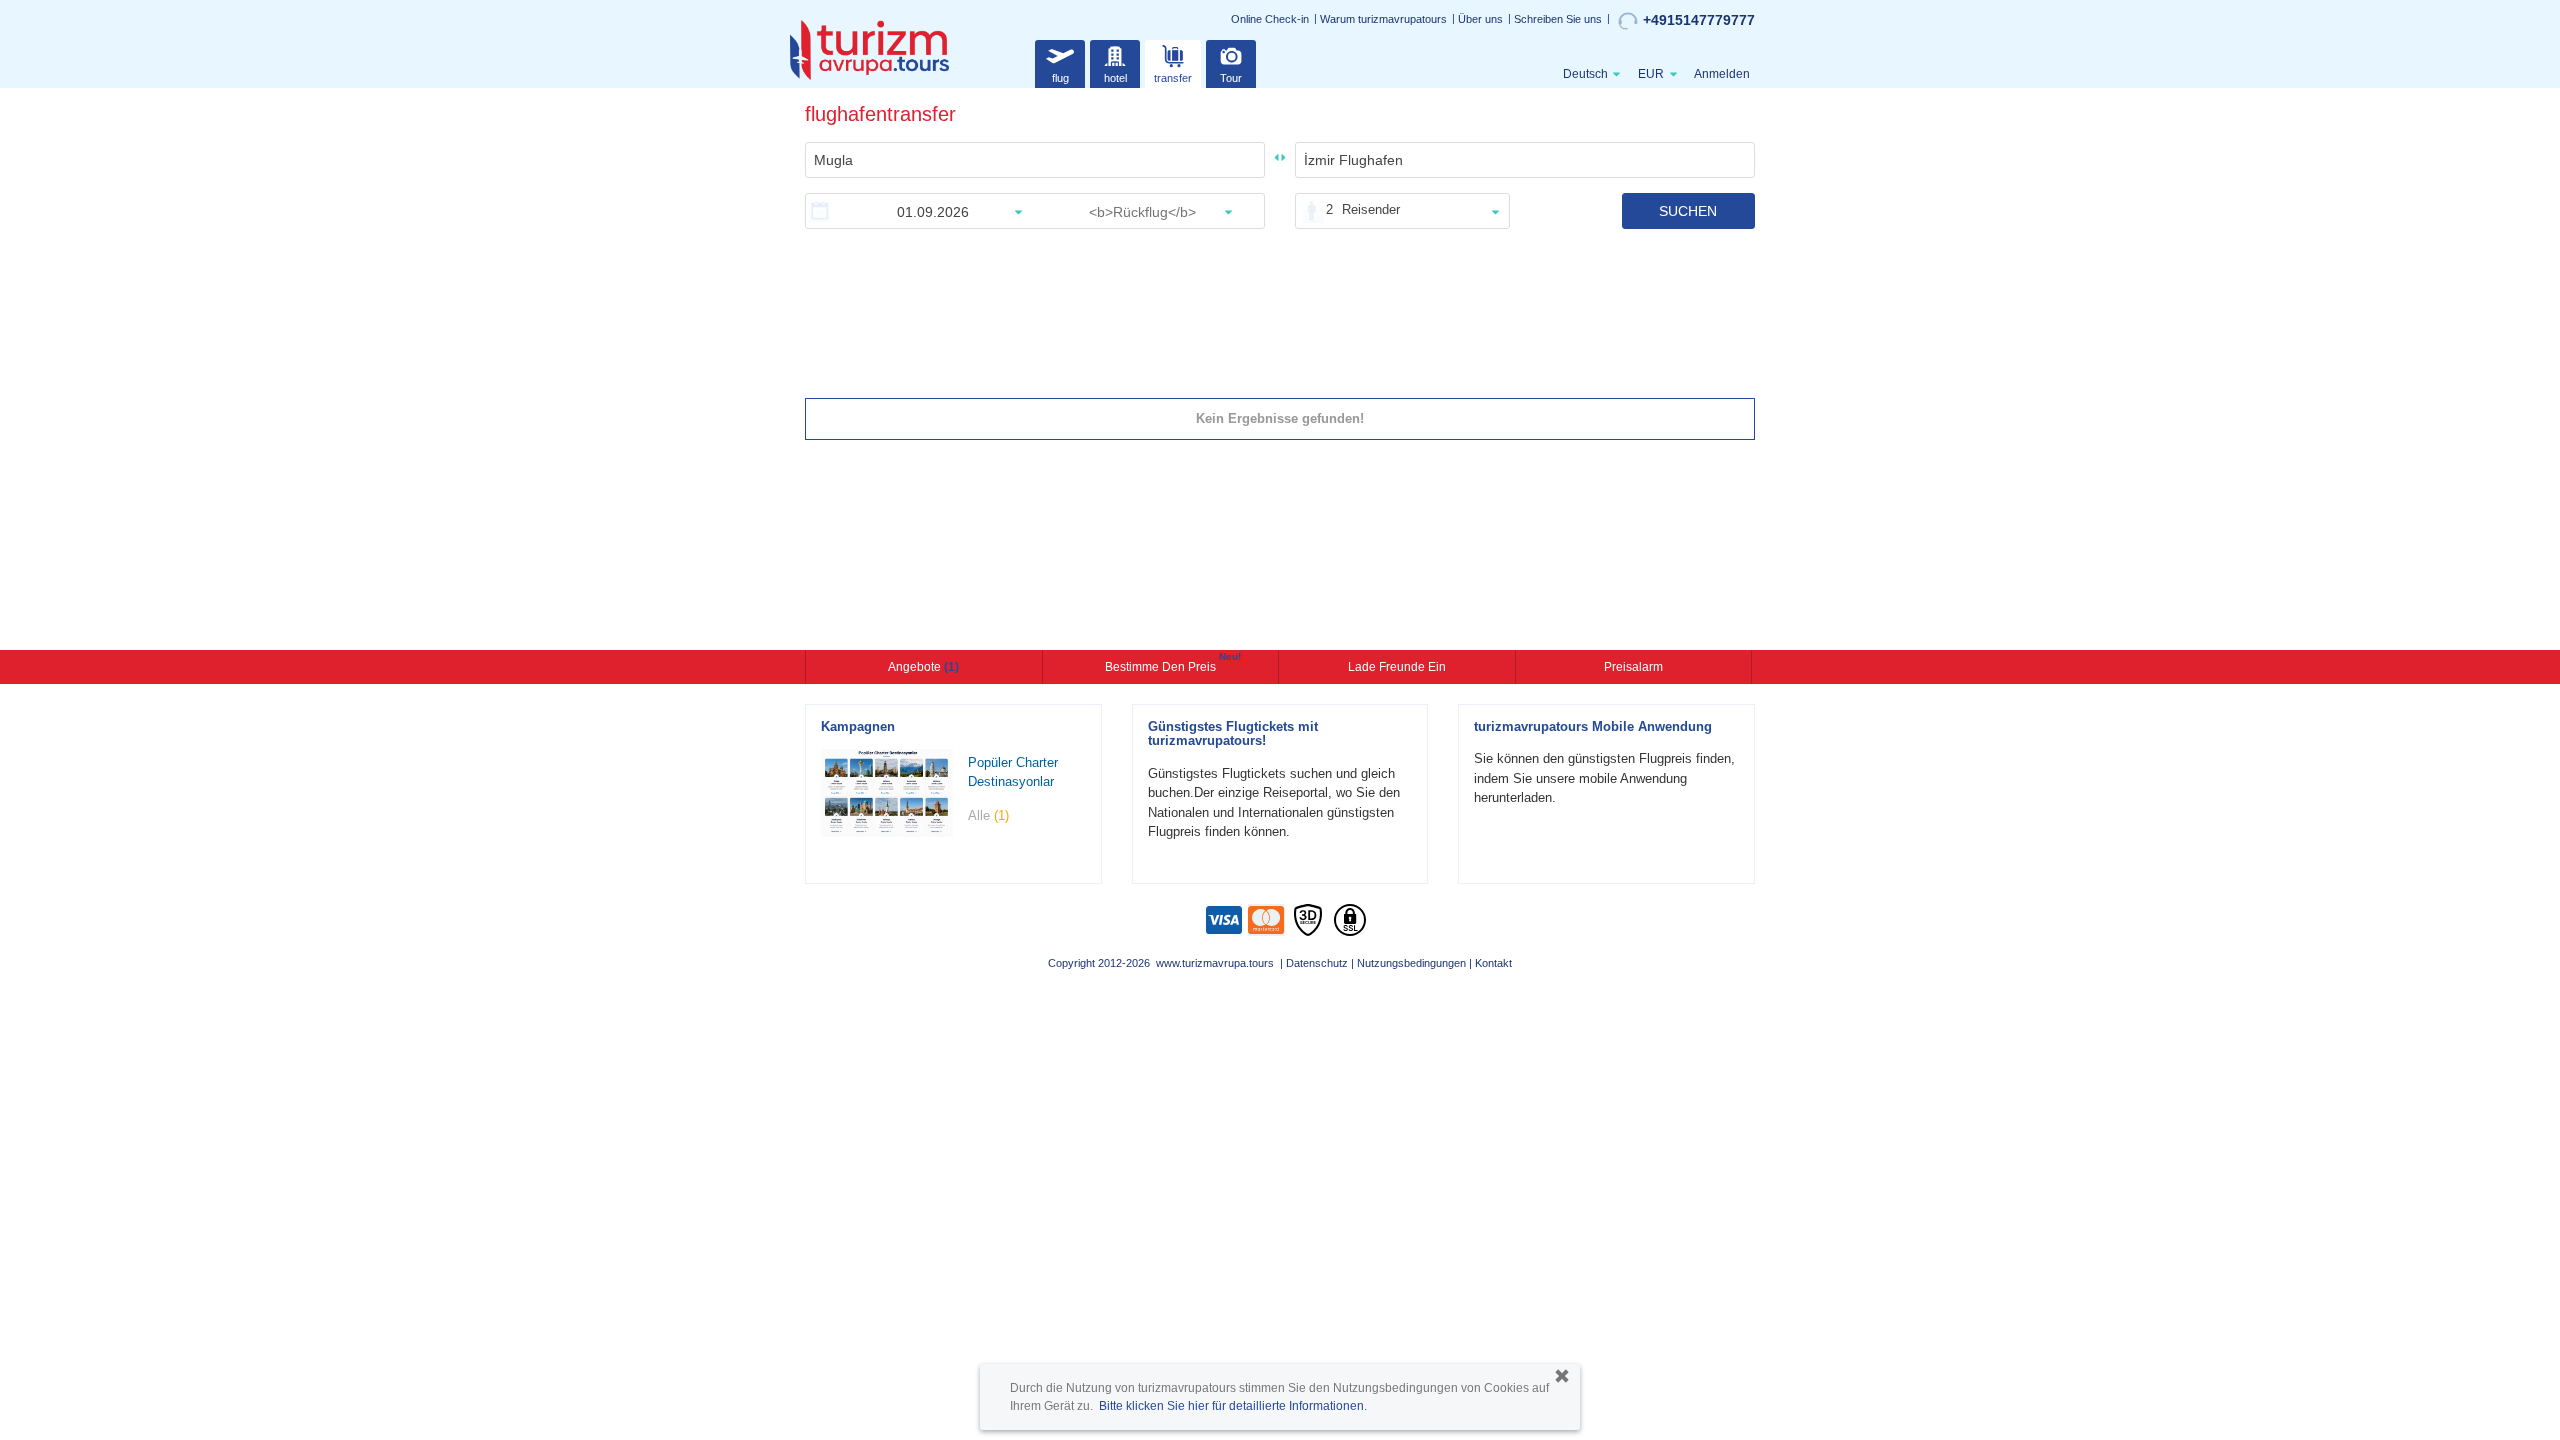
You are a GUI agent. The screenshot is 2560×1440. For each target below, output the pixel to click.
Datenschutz (1317, 963)
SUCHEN (1688, 211)
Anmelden (1722, 74)
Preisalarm (1633, 667)
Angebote (923, 667)
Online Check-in (1270, 19)
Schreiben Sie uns (1558, 19)
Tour (1231, 78)
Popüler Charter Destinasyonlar (1013, 772)
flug (1060, 78)
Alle (988, 815)
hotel (1115, 78)
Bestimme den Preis (1163, 665)
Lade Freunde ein (1397, 667)
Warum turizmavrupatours (1383, 19)
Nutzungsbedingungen (1411, 963)
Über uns (1480, 19)
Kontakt (1493, 963)
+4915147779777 (1699, 20)
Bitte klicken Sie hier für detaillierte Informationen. (1233, 1406)
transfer (1173, 78)
